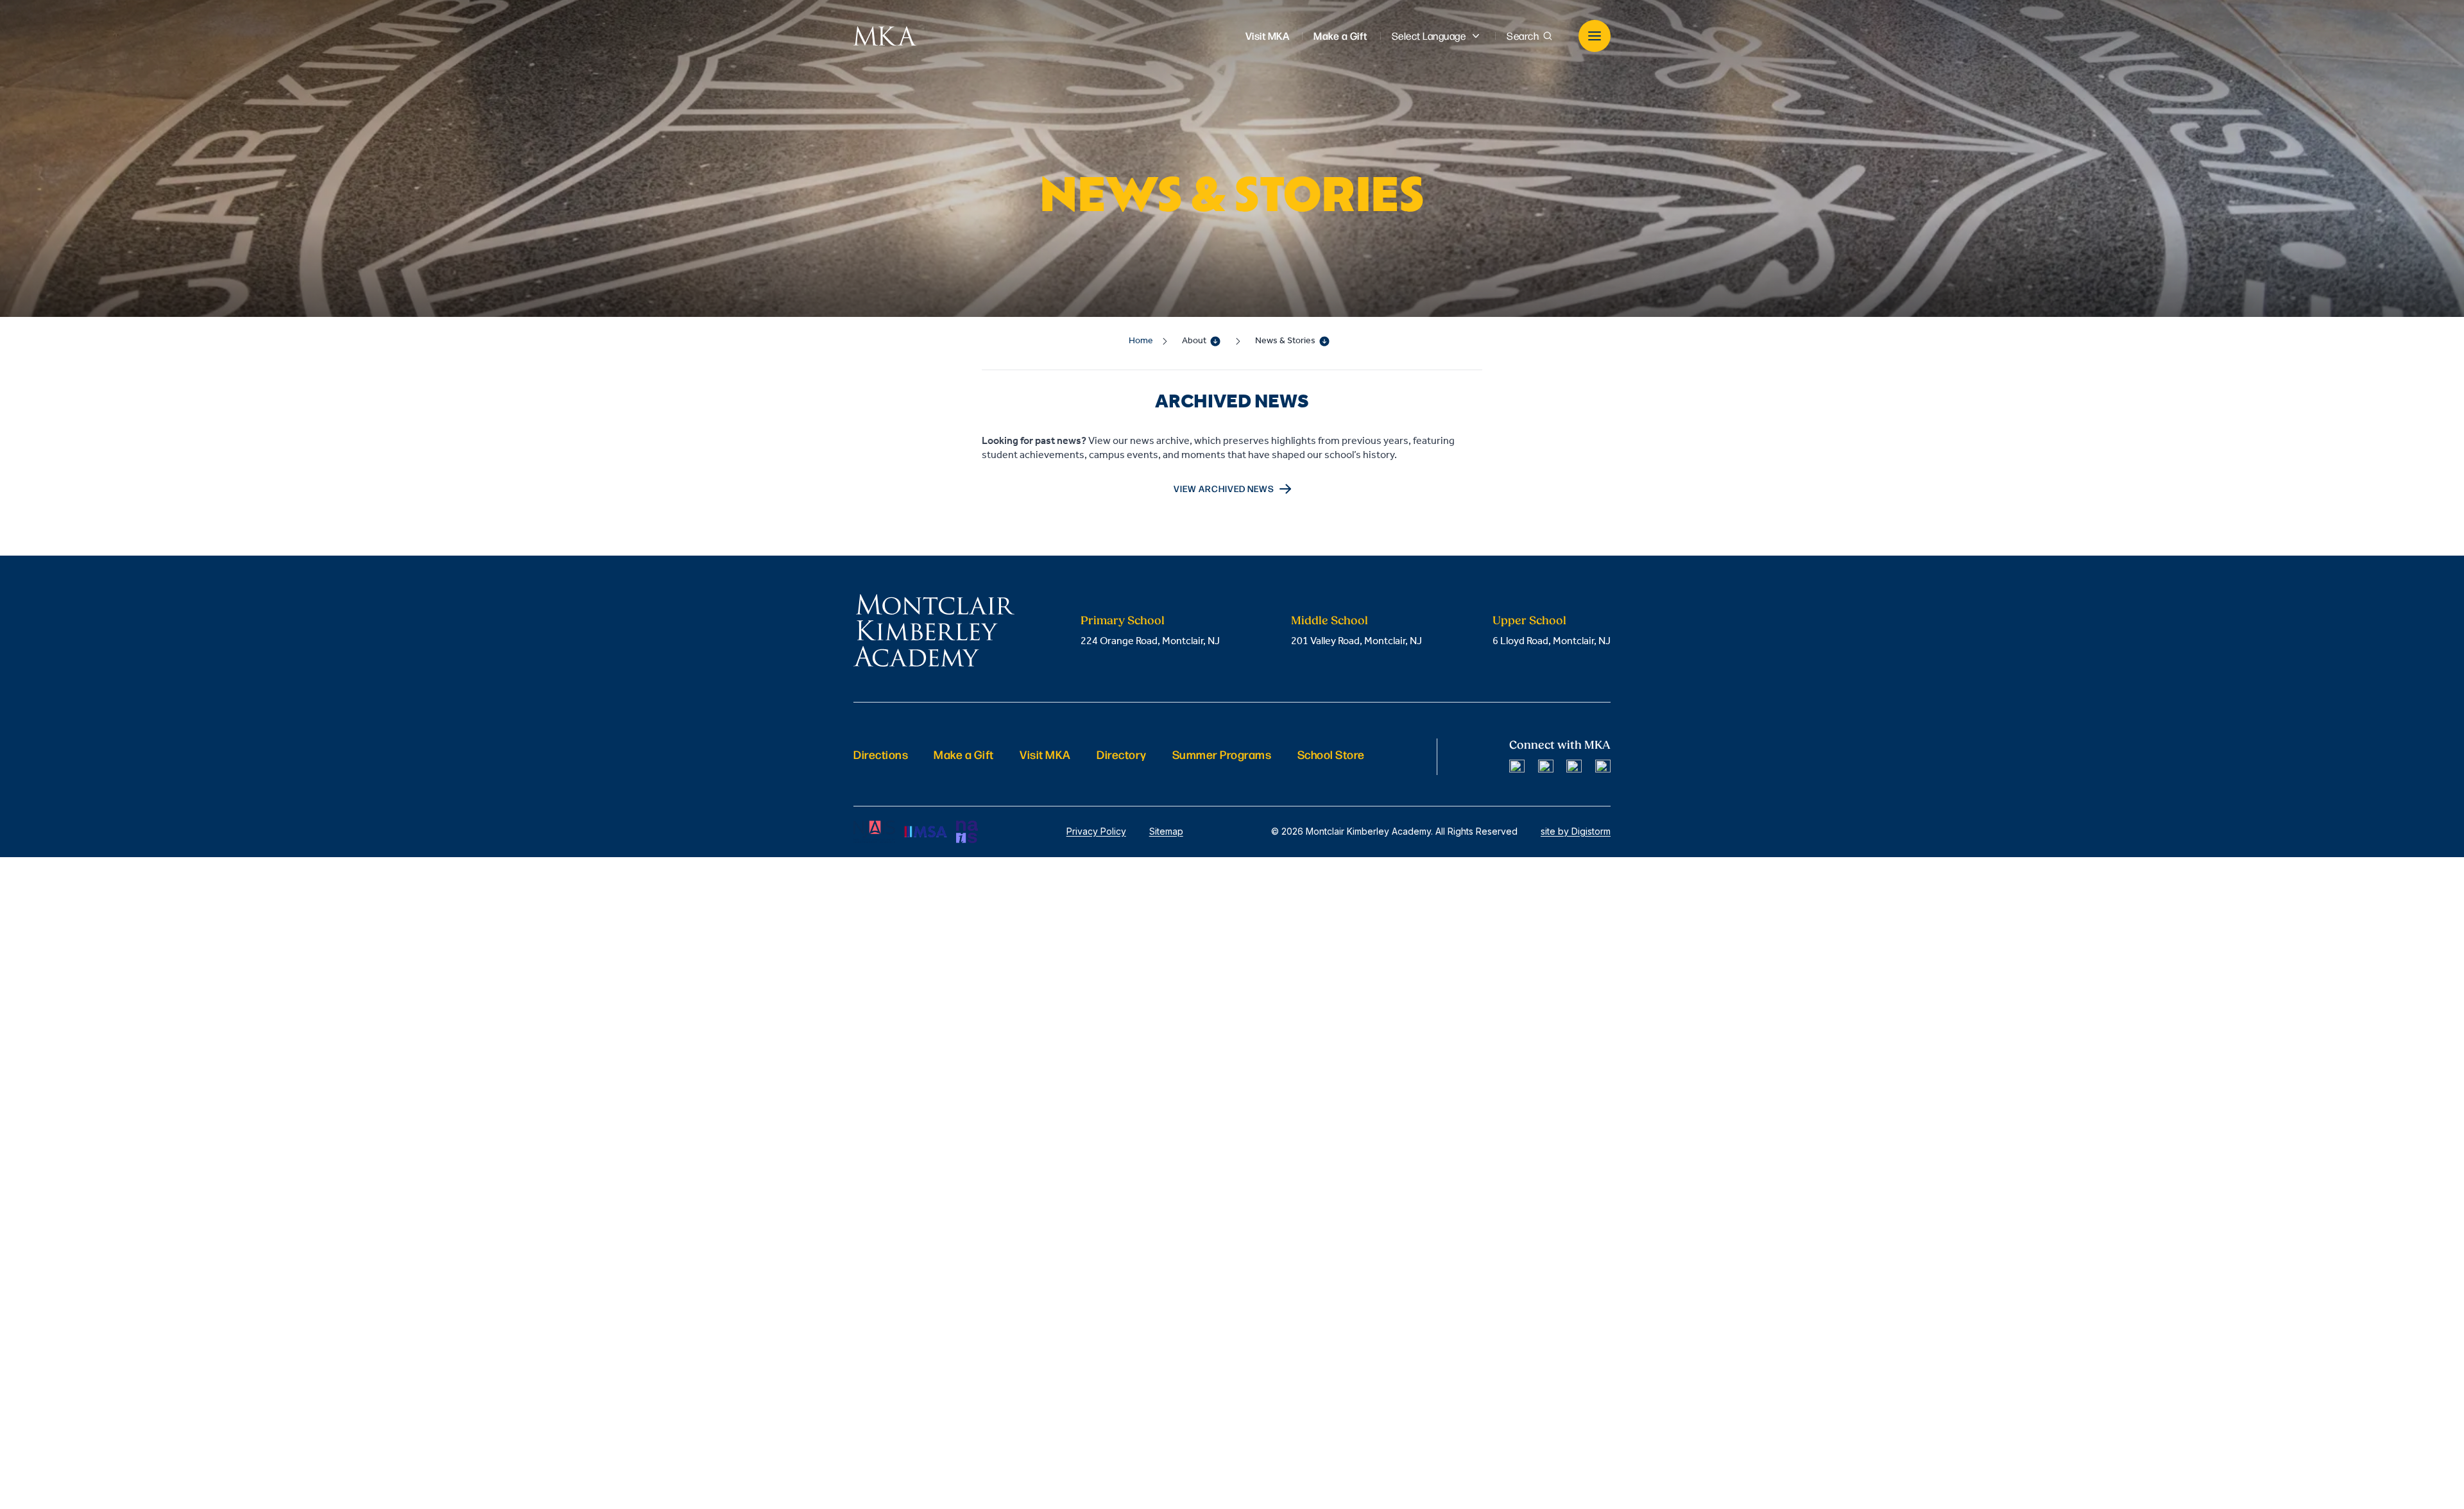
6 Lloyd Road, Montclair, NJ (1552, 641)
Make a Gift (964, 754)
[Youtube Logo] (1603, 767)
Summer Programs (1222, 754)
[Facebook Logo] (1517, 767)
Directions (881, 754)
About (1194, 341)
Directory (1122, 754)
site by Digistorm (1576, 831)
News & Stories (1285, 341)
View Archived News (1224, 489)
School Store (1331, 754)
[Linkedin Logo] (1574, 767)
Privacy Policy (1096, 831)
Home (1141, 341)
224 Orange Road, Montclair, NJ (1150, 641)
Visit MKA (1045, 754)
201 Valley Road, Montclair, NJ (1356, 641)
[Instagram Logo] (1546, 767)
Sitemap (1166, 831)
